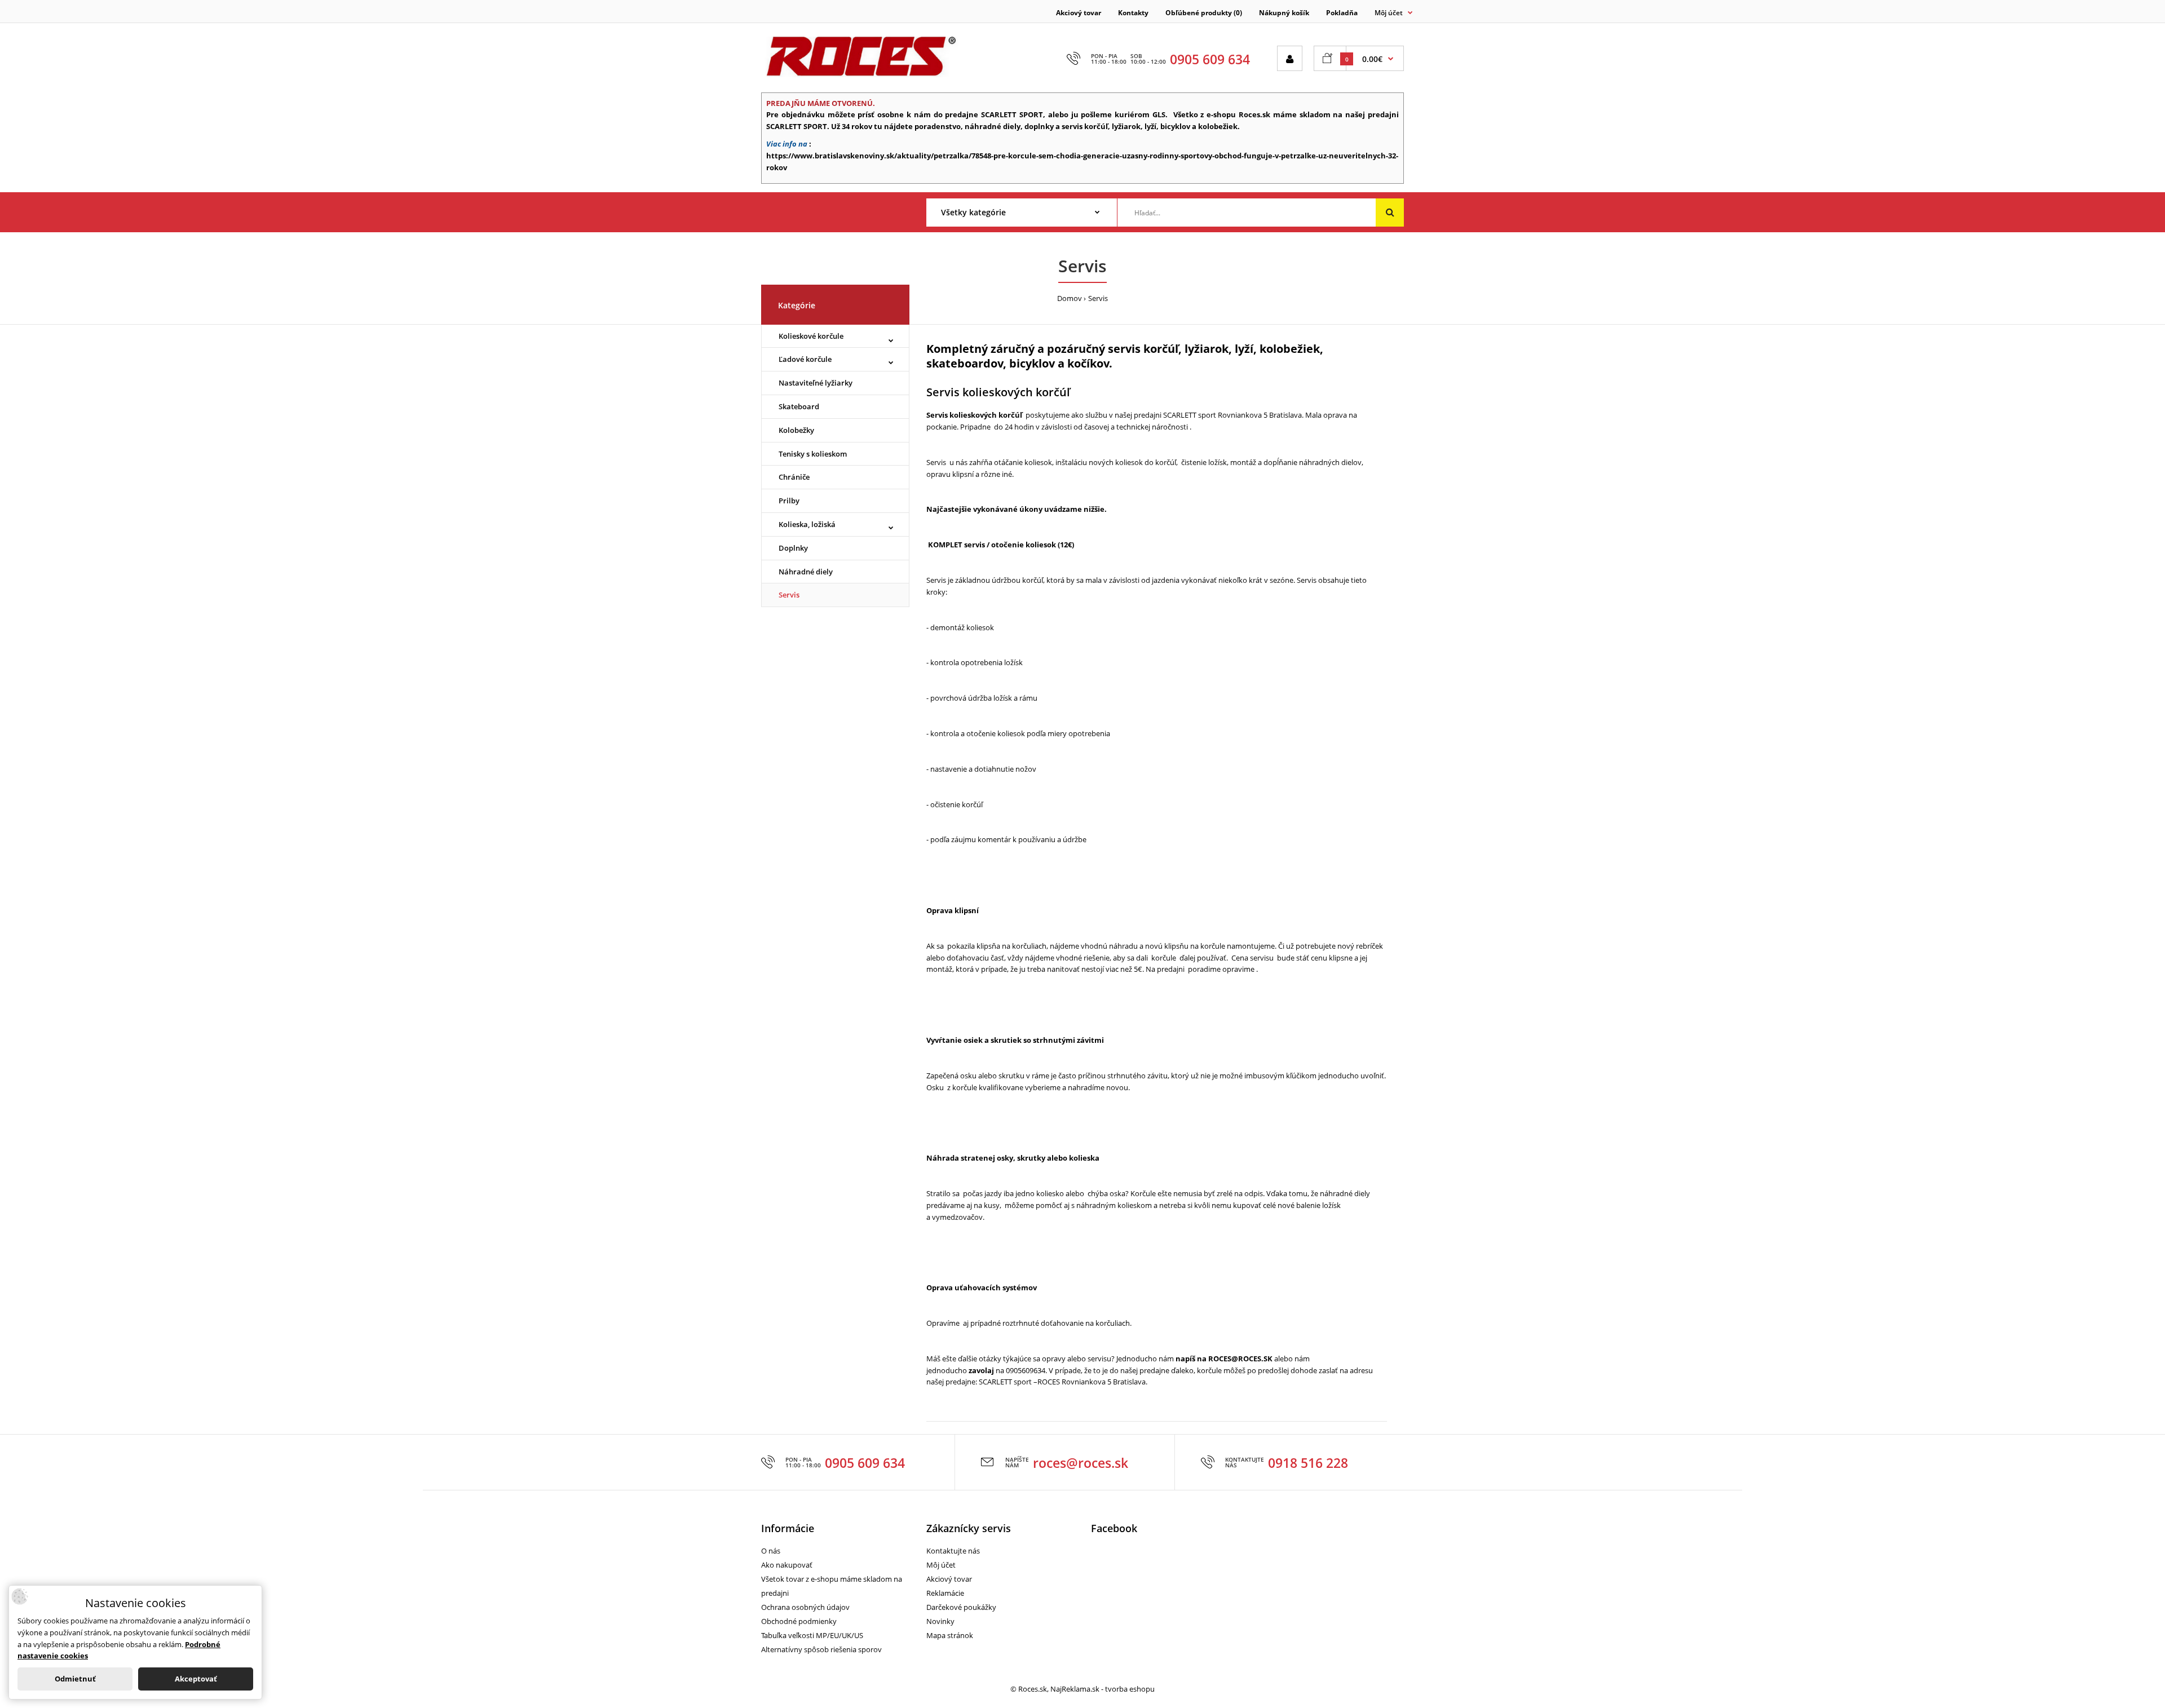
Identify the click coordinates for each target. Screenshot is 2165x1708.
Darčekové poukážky (961, 1607)
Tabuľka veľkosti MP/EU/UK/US (812, 1635)
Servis (1098, 298)
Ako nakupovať (787, 1565)
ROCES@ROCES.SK (1240, 1359)
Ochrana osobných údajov (805, 1607)
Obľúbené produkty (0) (1204, 13)
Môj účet (941, 1565)
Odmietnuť (75, 1679)
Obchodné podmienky (799, 1621)
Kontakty (1133, 13)
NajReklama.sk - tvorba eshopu (1103, 1689)
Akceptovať (196, 1679)
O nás (771, 1551)
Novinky (940, 1621)
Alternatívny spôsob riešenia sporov (821, 1649)
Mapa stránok (950, 1635)
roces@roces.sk (1081, 1463)
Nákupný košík (1284, 13)
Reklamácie (945, 1593)
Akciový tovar (1079, 13)
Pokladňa (1342, 13)
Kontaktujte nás (953, 1551)
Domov (1070, 298)
